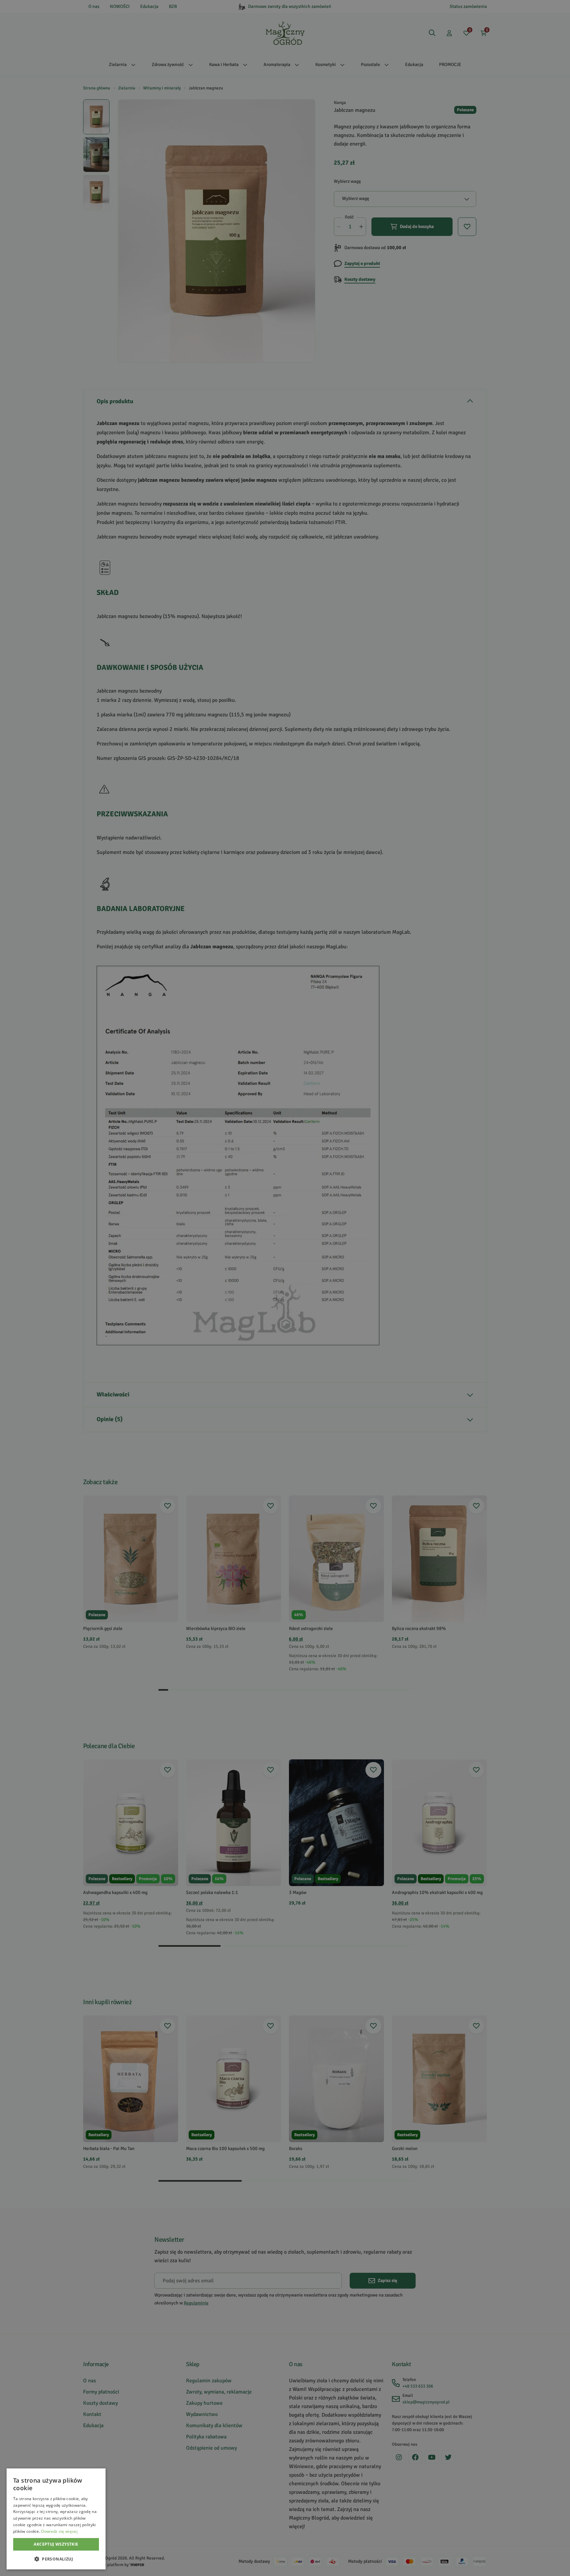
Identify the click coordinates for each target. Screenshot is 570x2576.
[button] (56, 2559)
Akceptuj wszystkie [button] (56, 2544)
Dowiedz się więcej (59, 2531)
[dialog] (56, 2519)
